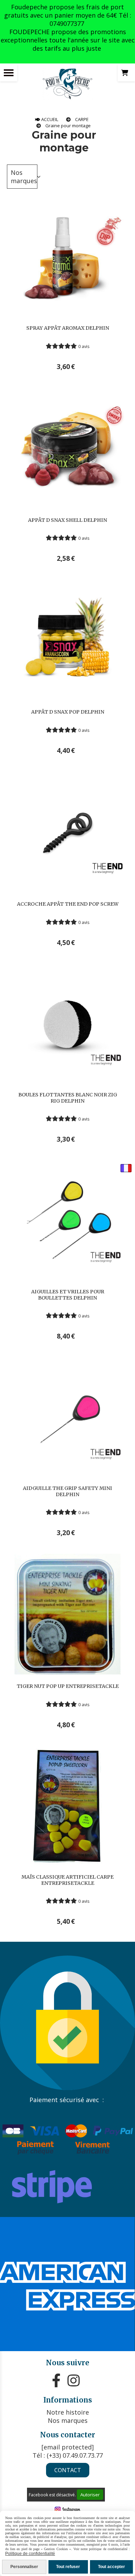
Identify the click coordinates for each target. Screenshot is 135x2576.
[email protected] (68, 2447)
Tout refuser (68, 2567)
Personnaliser (24, 2567)
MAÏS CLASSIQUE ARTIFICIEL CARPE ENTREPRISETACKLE (67, 1880)
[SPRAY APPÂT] (67, 255)
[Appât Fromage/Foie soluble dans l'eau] (67, 447)
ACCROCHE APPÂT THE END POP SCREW (68, 904)
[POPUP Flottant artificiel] (67, 1613)
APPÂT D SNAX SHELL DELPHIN (67, 520)
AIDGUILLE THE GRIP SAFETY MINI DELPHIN (67, 1491)
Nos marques (24, 177)
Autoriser (90, 2495)
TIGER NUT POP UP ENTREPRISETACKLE (68, 1686)
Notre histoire (68, 2412)
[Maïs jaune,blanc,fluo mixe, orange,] (67, 1806)
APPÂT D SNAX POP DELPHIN (68, 712)
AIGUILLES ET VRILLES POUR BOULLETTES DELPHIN (68, 1295)
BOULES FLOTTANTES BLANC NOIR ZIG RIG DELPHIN (68, 1098)
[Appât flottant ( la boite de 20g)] (67, 639)
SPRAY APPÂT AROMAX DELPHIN (68, 328)
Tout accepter (111, 2567)
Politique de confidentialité (30, 2554)
